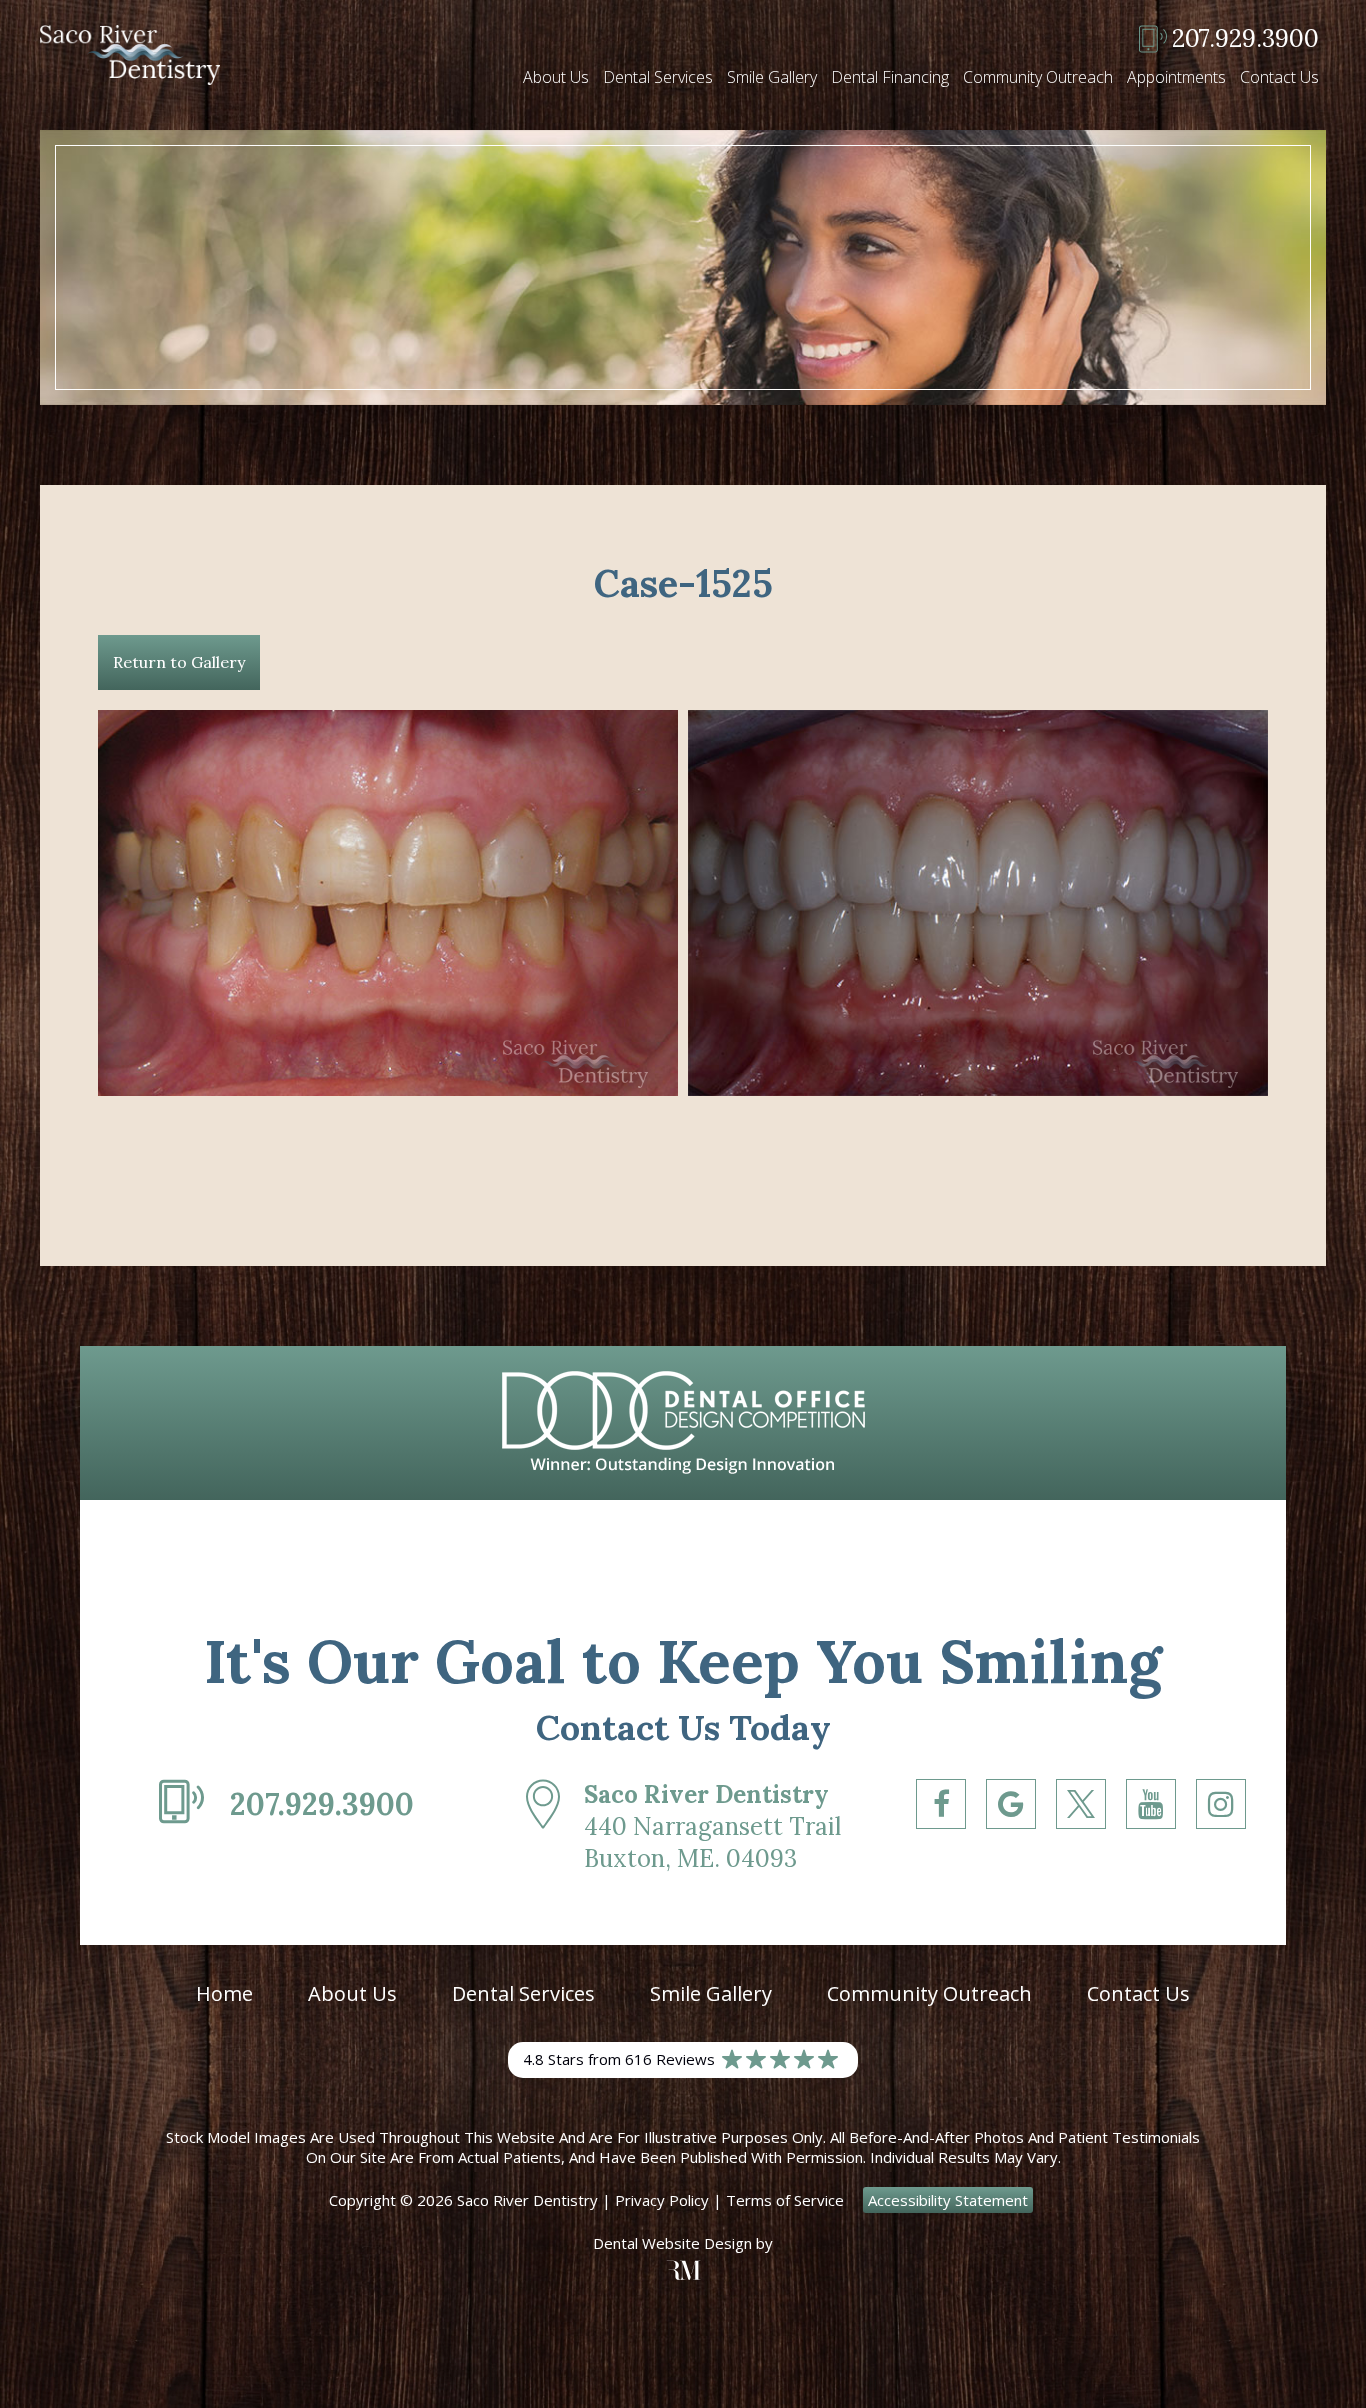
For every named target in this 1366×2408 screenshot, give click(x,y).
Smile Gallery (772, 77)
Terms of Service (785, 2200)
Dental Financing (890, 77)
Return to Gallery (179, 662)
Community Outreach (1038, 77)
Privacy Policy (662, 2200)
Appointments (1176, 77)
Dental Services (658, 77)
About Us (556, 77)
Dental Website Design (672, 2243)
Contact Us (1279, 77)
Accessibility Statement (948, 2200)
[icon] (941, 1842)
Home (224, 1993)
